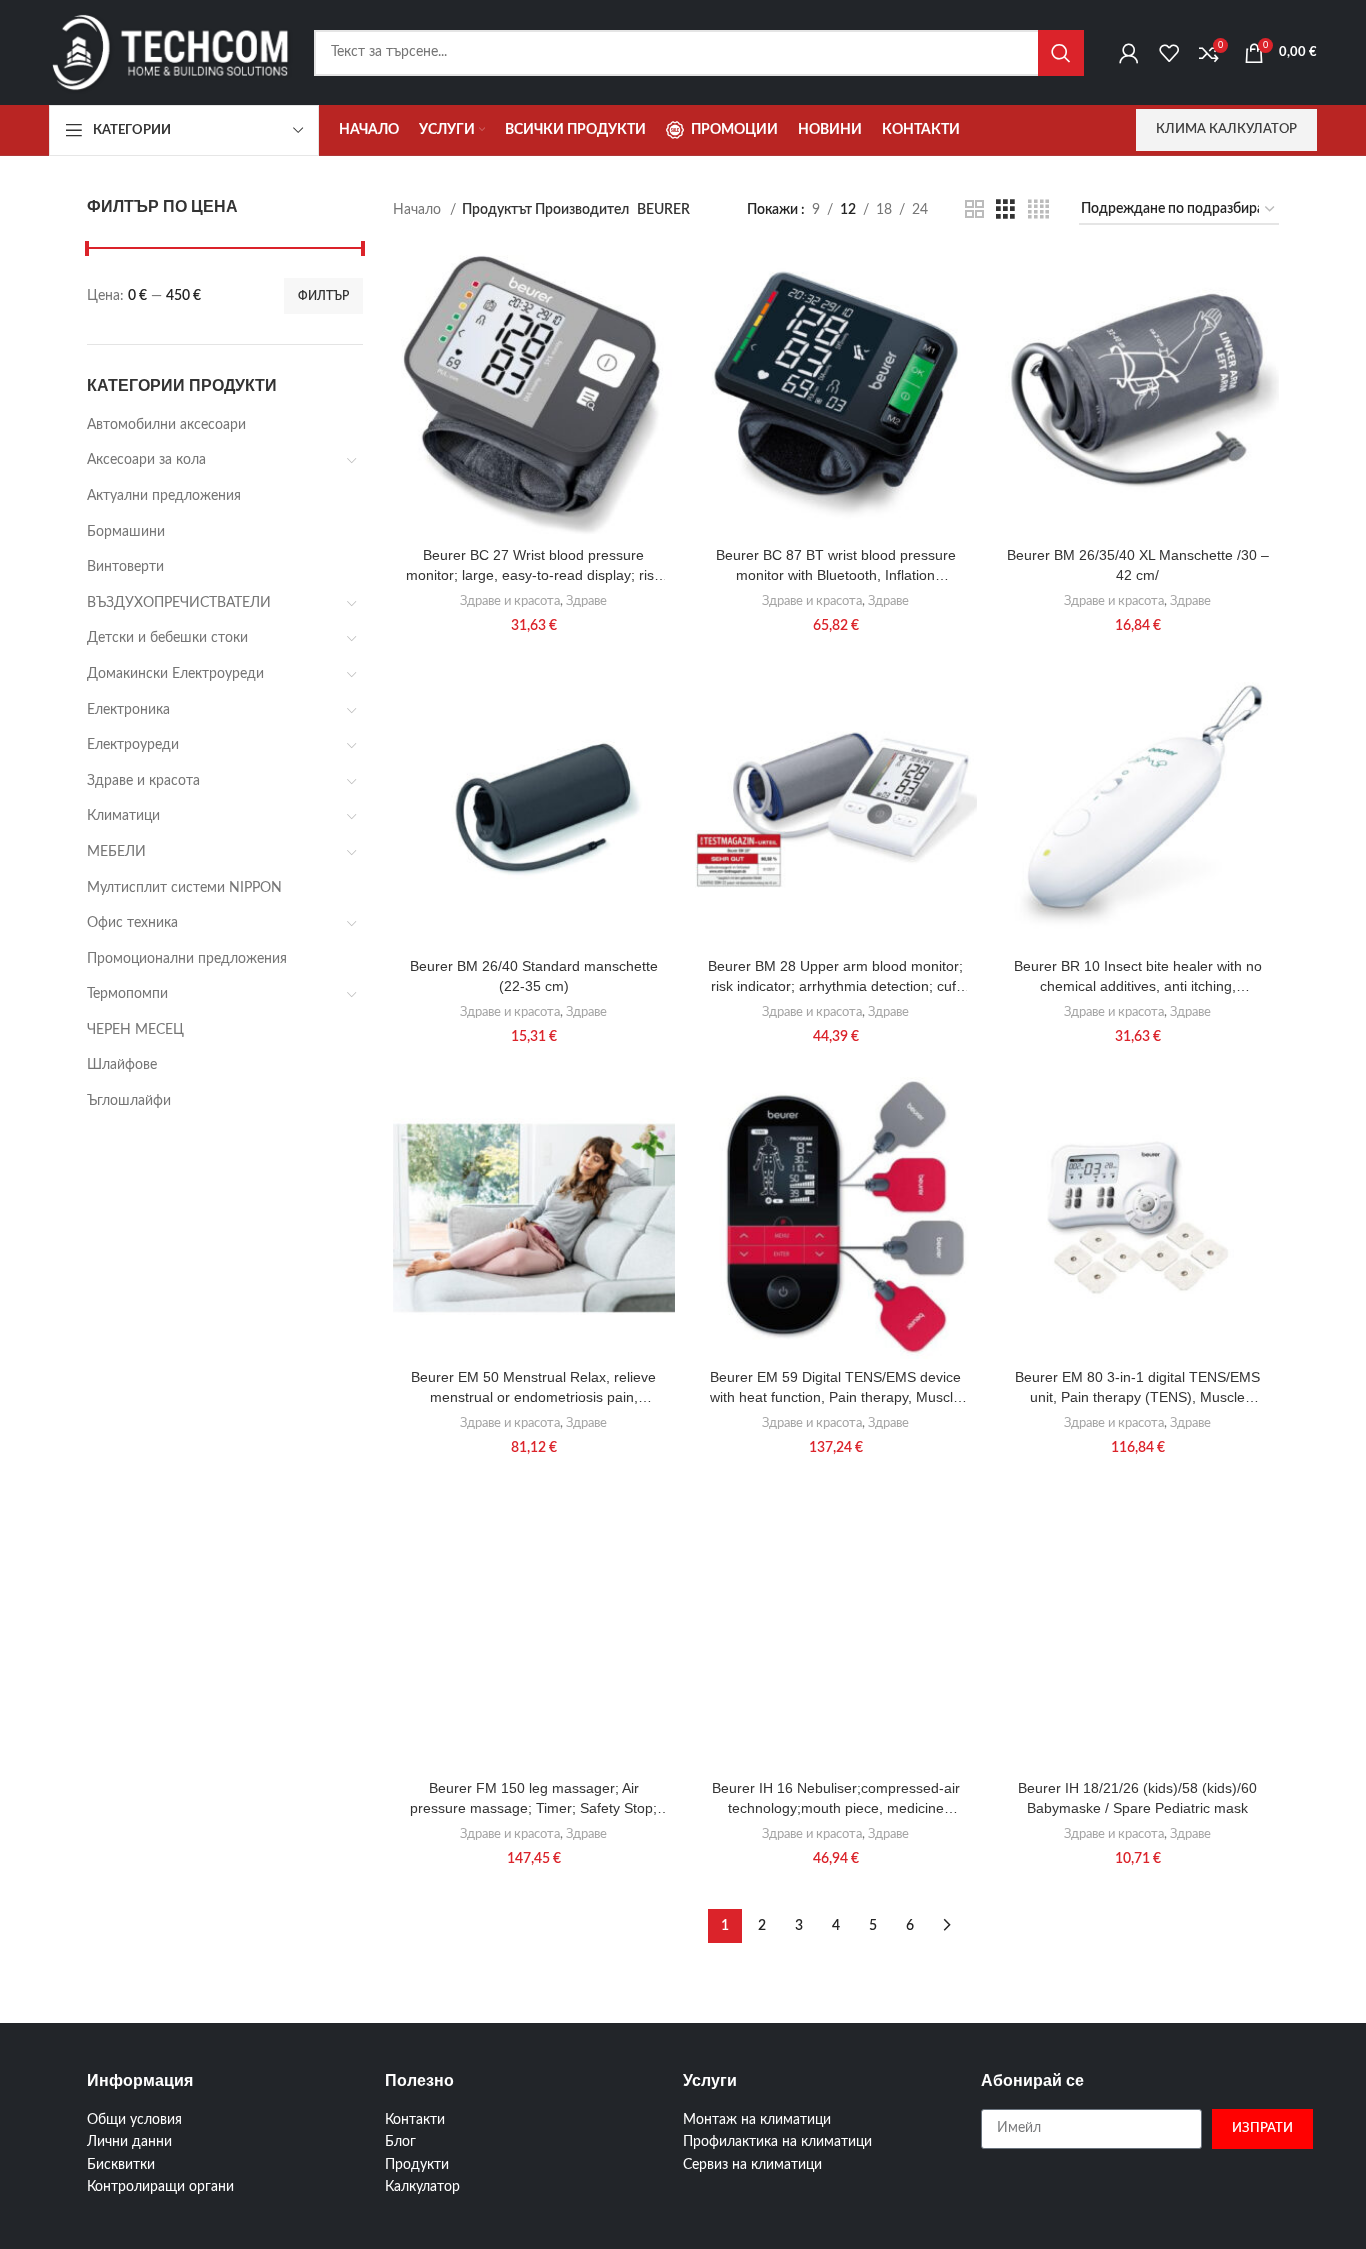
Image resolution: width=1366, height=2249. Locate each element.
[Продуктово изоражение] (534, 396)
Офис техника (132, 923)
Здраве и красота (143, 781)
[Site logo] (171, 52)
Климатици (123, 816)
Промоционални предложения (187, 959)
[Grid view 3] (1005, 210)
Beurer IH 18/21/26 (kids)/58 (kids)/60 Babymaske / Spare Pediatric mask (1137, 1798)
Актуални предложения (164, 496)
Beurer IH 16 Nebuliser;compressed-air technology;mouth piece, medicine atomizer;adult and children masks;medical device (836, 1799)
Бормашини (126, 532)
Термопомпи (127, 994)
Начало (419, 210)
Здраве (586, 601)
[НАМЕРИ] (1061, 53)
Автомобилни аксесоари (166, 425)
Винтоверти (125, 567)
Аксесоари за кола (146, 460)
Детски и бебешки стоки (167, 638)
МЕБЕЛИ (116, 852)
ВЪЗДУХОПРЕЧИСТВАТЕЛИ (179, 603)
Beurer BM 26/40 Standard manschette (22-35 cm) (534, 976)
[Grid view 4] (1038, 210)
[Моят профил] (1129, 53)
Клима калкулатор (1226, 129)
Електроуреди (133, 745)
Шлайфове (122, 1065)
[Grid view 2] (974, 210)
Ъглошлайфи (129, 1101)
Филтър (323, 296)
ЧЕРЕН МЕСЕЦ (135, 1030)
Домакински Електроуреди (175, 674)
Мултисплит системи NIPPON (184, 888)
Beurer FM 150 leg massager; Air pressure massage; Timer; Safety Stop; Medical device (533, 1799)
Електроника (128, 710)
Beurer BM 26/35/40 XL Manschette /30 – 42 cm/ (1138, 565)
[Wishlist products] (1169, 53)
